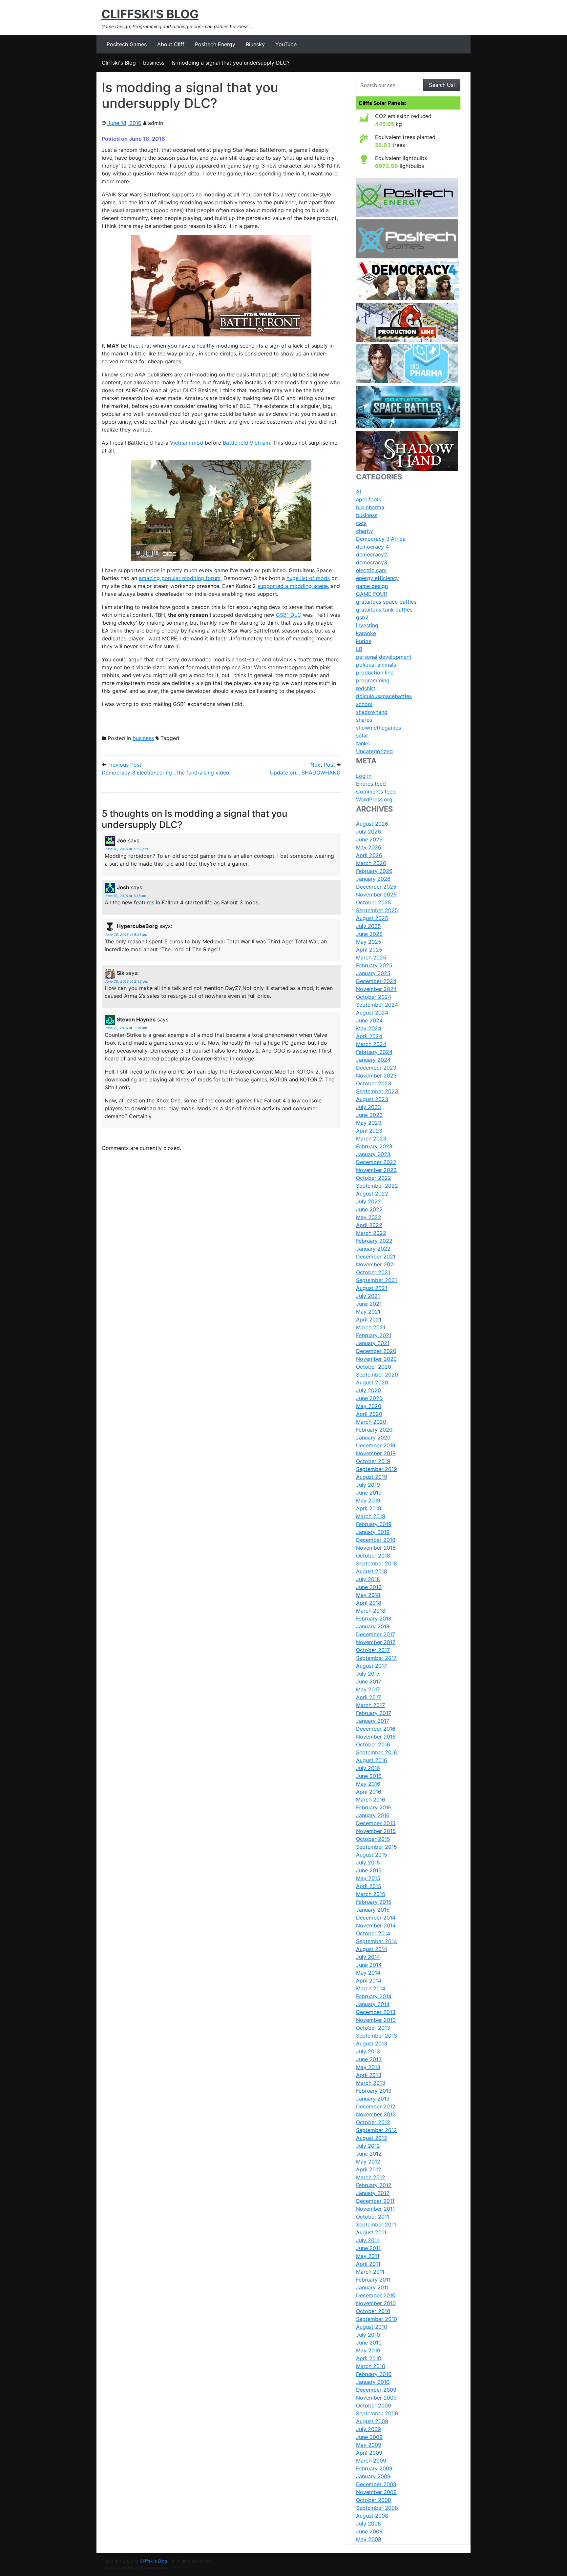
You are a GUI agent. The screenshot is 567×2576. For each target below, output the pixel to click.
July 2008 (368, 2524)
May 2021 (368, 1312)
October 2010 (373, 2311)
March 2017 (370, 1705)
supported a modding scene (293, 586)
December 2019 (376, 1445)
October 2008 (374, 2500)
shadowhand (372, 712)
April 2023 (369, 1131)
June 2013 (369, 2059)
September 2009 (377, 2413)
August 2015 (372, 1855)
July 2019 (368, 1485)
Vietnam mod (187, 443)
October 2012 (373, 2122)
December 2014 (376, 1918)
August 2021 (372, 1288)
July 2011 (367, 2240)
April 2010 (369, 2358)
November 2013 (376, 2020)
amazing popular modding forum (180, 578)
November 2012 (376, 2114)
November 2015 (376, 1831)
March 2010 (371, 2366)
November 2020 (376, 1359)
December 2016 (376, 1729)
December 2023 (376, 1068)
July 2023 (368, 1107)
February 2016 (374, 1807)
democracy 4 (372, 547)
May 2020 (369, 1406)
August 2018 (372, 1571)
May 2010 (368, 2350)
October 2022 (374, 1178)
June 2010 (369, 2343)
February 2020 (374, 1430)
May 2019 (368, 1500)
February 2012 (374, 2185)
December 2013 (376, 2012)
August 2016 (372, 1760)
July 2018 (368, 1579)
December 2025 (376, 887)
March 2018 (371, 1611)
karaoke (366, 633)
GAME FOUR (372, 594)
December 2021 (376, 1257)
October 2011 (373, 2217)
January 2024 (373, 1060)
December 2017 (376, 1634)
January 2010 (373, 2382)
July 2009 (368, 2429)
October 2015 (373, 1839)
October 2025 (374, 902)
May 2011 (368, 2256)
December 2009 (376, 2390)
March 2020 (371, 1422)
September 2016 (377, 1752)
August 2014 (372, 1949)
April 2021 (369, 1319)
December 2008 (376, 2484)
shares (364, 720)
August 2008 (372, 2516)
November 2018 (376, 1548)
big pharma (370, 507)
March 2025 (371, 957)
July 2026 (368, 832)
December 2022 (376, 1162)
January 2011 (372, 2287)
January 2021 (373, 1343)
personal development (384, 657)
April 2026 (369, 855)
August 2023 (372, 1099)
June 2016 (369, 1776)
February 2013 (374, 2091)
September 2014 (377, 1941)
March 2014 (371, 1988)
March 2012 (371, 2177)
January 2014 (373, 2004)
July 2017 (368, 1674)
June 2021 (369, 1304)
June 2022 (369, 1209)
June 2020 (369, 1398)
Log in (364, 776)
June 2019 (369, 1493)
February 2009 (374, 2468)
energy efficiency (378, 578)
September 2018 (377, 1563)
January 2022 (373, 1249)
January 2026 (373, 879)
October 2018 (373, 1556)
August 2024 (372, 1013)
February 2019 (374, 1524)
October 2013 (373, 2028)
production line (375, 673)
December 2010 (376, 2295)
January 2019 (373, 1532)
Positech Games (127, 44)
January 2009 (373, 2476)
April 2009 (369, 2453)
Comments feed (376, 792)
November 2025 (376, 895)
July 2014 (368, 1957)
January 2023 (373, 1154)
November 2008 (376, 2492)
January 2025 (373, 973)
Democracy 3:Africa (381, 539)
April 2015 (369, 1886)
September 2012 (377, 2130)
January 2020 (373, 1438)
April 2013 (369, 2075)
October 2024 (374, 997)
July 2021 (368, 1296)
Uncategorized (374, 751)
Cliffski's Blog (150, 14)
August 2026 (372, 824)
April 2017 (368, 1697)
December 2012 (376, 2106)
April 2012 (369, 2169)
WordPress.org (374, 799)
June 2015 (369, 1870)
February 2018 (374, 1619)
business (143, 738)
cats (361, 523)
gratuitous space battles (386, 602)
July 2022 (368, 1201)
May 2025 (369, 942)
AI (358, 492)
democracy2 (372, 554)
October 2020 (374, 1367)
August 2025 (372, 918)
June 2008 (369, 2531)
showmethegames (378, 728)
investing (367, 625)
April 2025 (369, 950)
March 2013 (371, 2083)
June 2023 (369, 1115)
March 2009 (371, 2461)
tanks (363, 743)
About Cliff (171, 44)
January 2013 (373, 2099)
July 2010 (368, 2335)
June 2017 (369, 1681)
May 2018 (368, 1595)
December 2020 (376, 1351)
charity (365, 531)
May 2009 (369, 2445)
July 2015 (368, 1862)
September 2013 (377, 2036)
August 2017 (371, 1666)
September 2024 (377, 1005)
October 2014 (373, 1933)
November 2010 (376, 2303)
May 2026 (369, 847)
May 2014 (368, 1973)
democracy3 (372, 562)
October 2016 (373, 1744)
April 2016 (369, 1792)
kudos (364, 641)
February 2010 (374, 2374)
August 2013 (372, 2043)
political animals (376, 665)
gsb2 (362, 617)
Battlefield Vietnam (246, 443)
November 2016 (376, 1737)
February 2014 (374, 1996)
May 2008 (369, 2539)
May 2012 (368, 2162)
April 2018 (369, 1603)
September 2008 (377, 2508)
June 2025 (369, 934)
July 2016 (368, 1768)
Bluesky (255, 44)
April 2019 (369, 1508)
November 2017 (376, 1642)
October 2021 (373, 1272)
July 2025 (368, 926)
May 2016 (368, 1784)
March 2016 (371, 1800)
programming (373, 680)
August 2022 (372, 1194)
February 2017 (374, 1713)
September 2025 (377, 910)
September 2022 (377, 1186)
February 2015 (374, 1902)
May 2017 (368, 1689)
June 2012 (369, 2154)
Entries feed (371, 784)
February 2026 (374, 871)
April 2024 (369, 1036)
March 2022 (371, 1233)
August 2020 (372, 1382)
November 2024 (376, 989)
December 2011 (375, 2201)
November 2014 (376, 1925)
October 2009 (374, 2405)
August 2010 (372, 2327)
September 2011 (376, 2224)
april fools (368, 499)
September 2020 (377, 1375)
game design (372, 586)
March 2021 (371, 1327)
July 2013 (368, 2051)
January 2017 (373, 1721)
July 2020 (368, 1390)
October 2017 (373, 1650)
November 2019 (376, 1453)
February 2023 (374, 1146)
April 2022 (369, 1225)
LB (359, 649)
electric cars (371, 570)
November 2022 (376, 1170)
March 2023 (371, 1138)
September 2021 (377, 1280)
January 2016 (373, 1815)
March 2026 (371, 863)
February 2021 (374, 1335)
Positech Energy (215, 44)
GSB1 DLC (289, 615)
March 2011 (370, 2272)
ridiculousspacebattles (384, 696)
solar (362, 735)
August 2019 (372, 1477)
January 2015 (373, 1910)
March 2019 (371, 1516)
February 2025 (374, 965)
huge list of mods (308, 578)
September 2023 (377, 1091)
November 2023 (376, 1076)
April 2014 (369, 1981)
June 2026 (369, 839)
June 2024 (369, 1020)
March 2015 (371, 1894)
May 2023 (369, 1123)
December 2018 (376, 1540)
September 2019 (377, 1469)
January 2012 (373, 2193)
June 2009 (369, 2437)
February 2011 (373, 2280)
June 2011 (368, 2248)
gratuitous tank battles (384, 610)
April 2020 (369, 1414)
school (364, 704)
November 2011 (375, 2209)
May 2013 (368, 2067)
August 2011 (371, 2232)
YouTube (286, 44)
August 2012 (372, 2138)
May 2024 (369, 1028)
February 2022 (374, 1241)
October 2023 (374, 1083)
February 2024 (374, 1052)
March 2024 (371, 1044)
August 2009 (372, 2421)
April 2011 (368, 2264)
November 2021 (376, 1264)
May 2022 (369, 1217)
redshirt (366, 688)
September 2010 (377, 2319)
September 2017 (376, 1658)
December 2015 (376, 1823)
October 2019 (373, 1461)
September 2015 (377, 1847)
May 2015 (368, 1878)
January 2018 (373, 1626)
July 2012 (368, 2146)
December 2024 (376, 981)
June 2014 (369, 1965)
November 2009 (376, 2398)
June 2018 (369, 1587)
